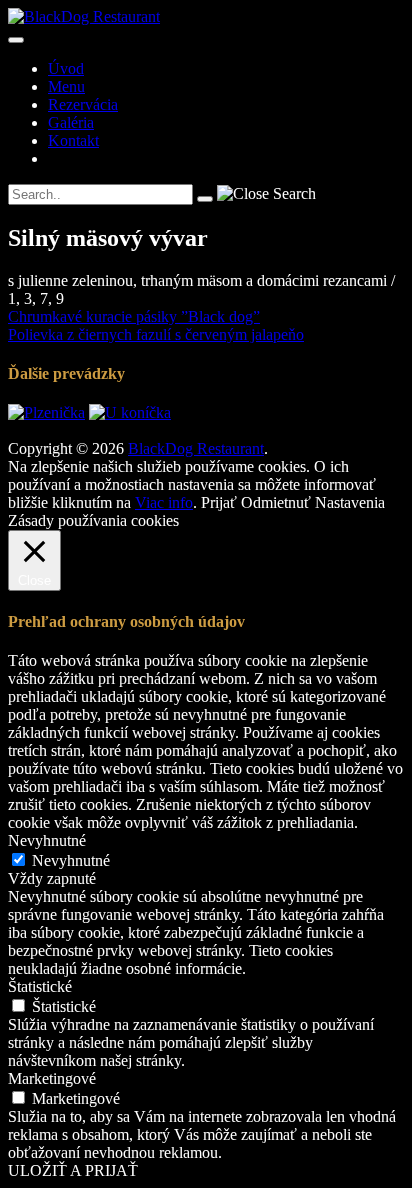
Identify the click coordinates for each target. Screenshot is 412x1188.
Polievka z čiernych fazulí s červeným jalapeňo (156, 334)
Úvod (66, 68)
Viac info (164, 502)
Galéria (71, 122)
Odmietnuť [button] (276, 502)
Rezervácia (83, 104)
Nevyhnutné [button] (47, 840)
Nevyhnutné (71, 860)
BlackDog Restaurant (196, 448)
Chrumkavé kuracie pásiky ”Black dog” (134, 316)
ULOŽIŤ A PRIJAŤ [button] (73, 1170)
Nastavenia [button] (350, 502)
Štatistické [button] (40, 986)
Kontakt (73, 140)
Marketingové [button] (52, 1078)
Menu (66, 86)
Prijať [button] (219, 502)
